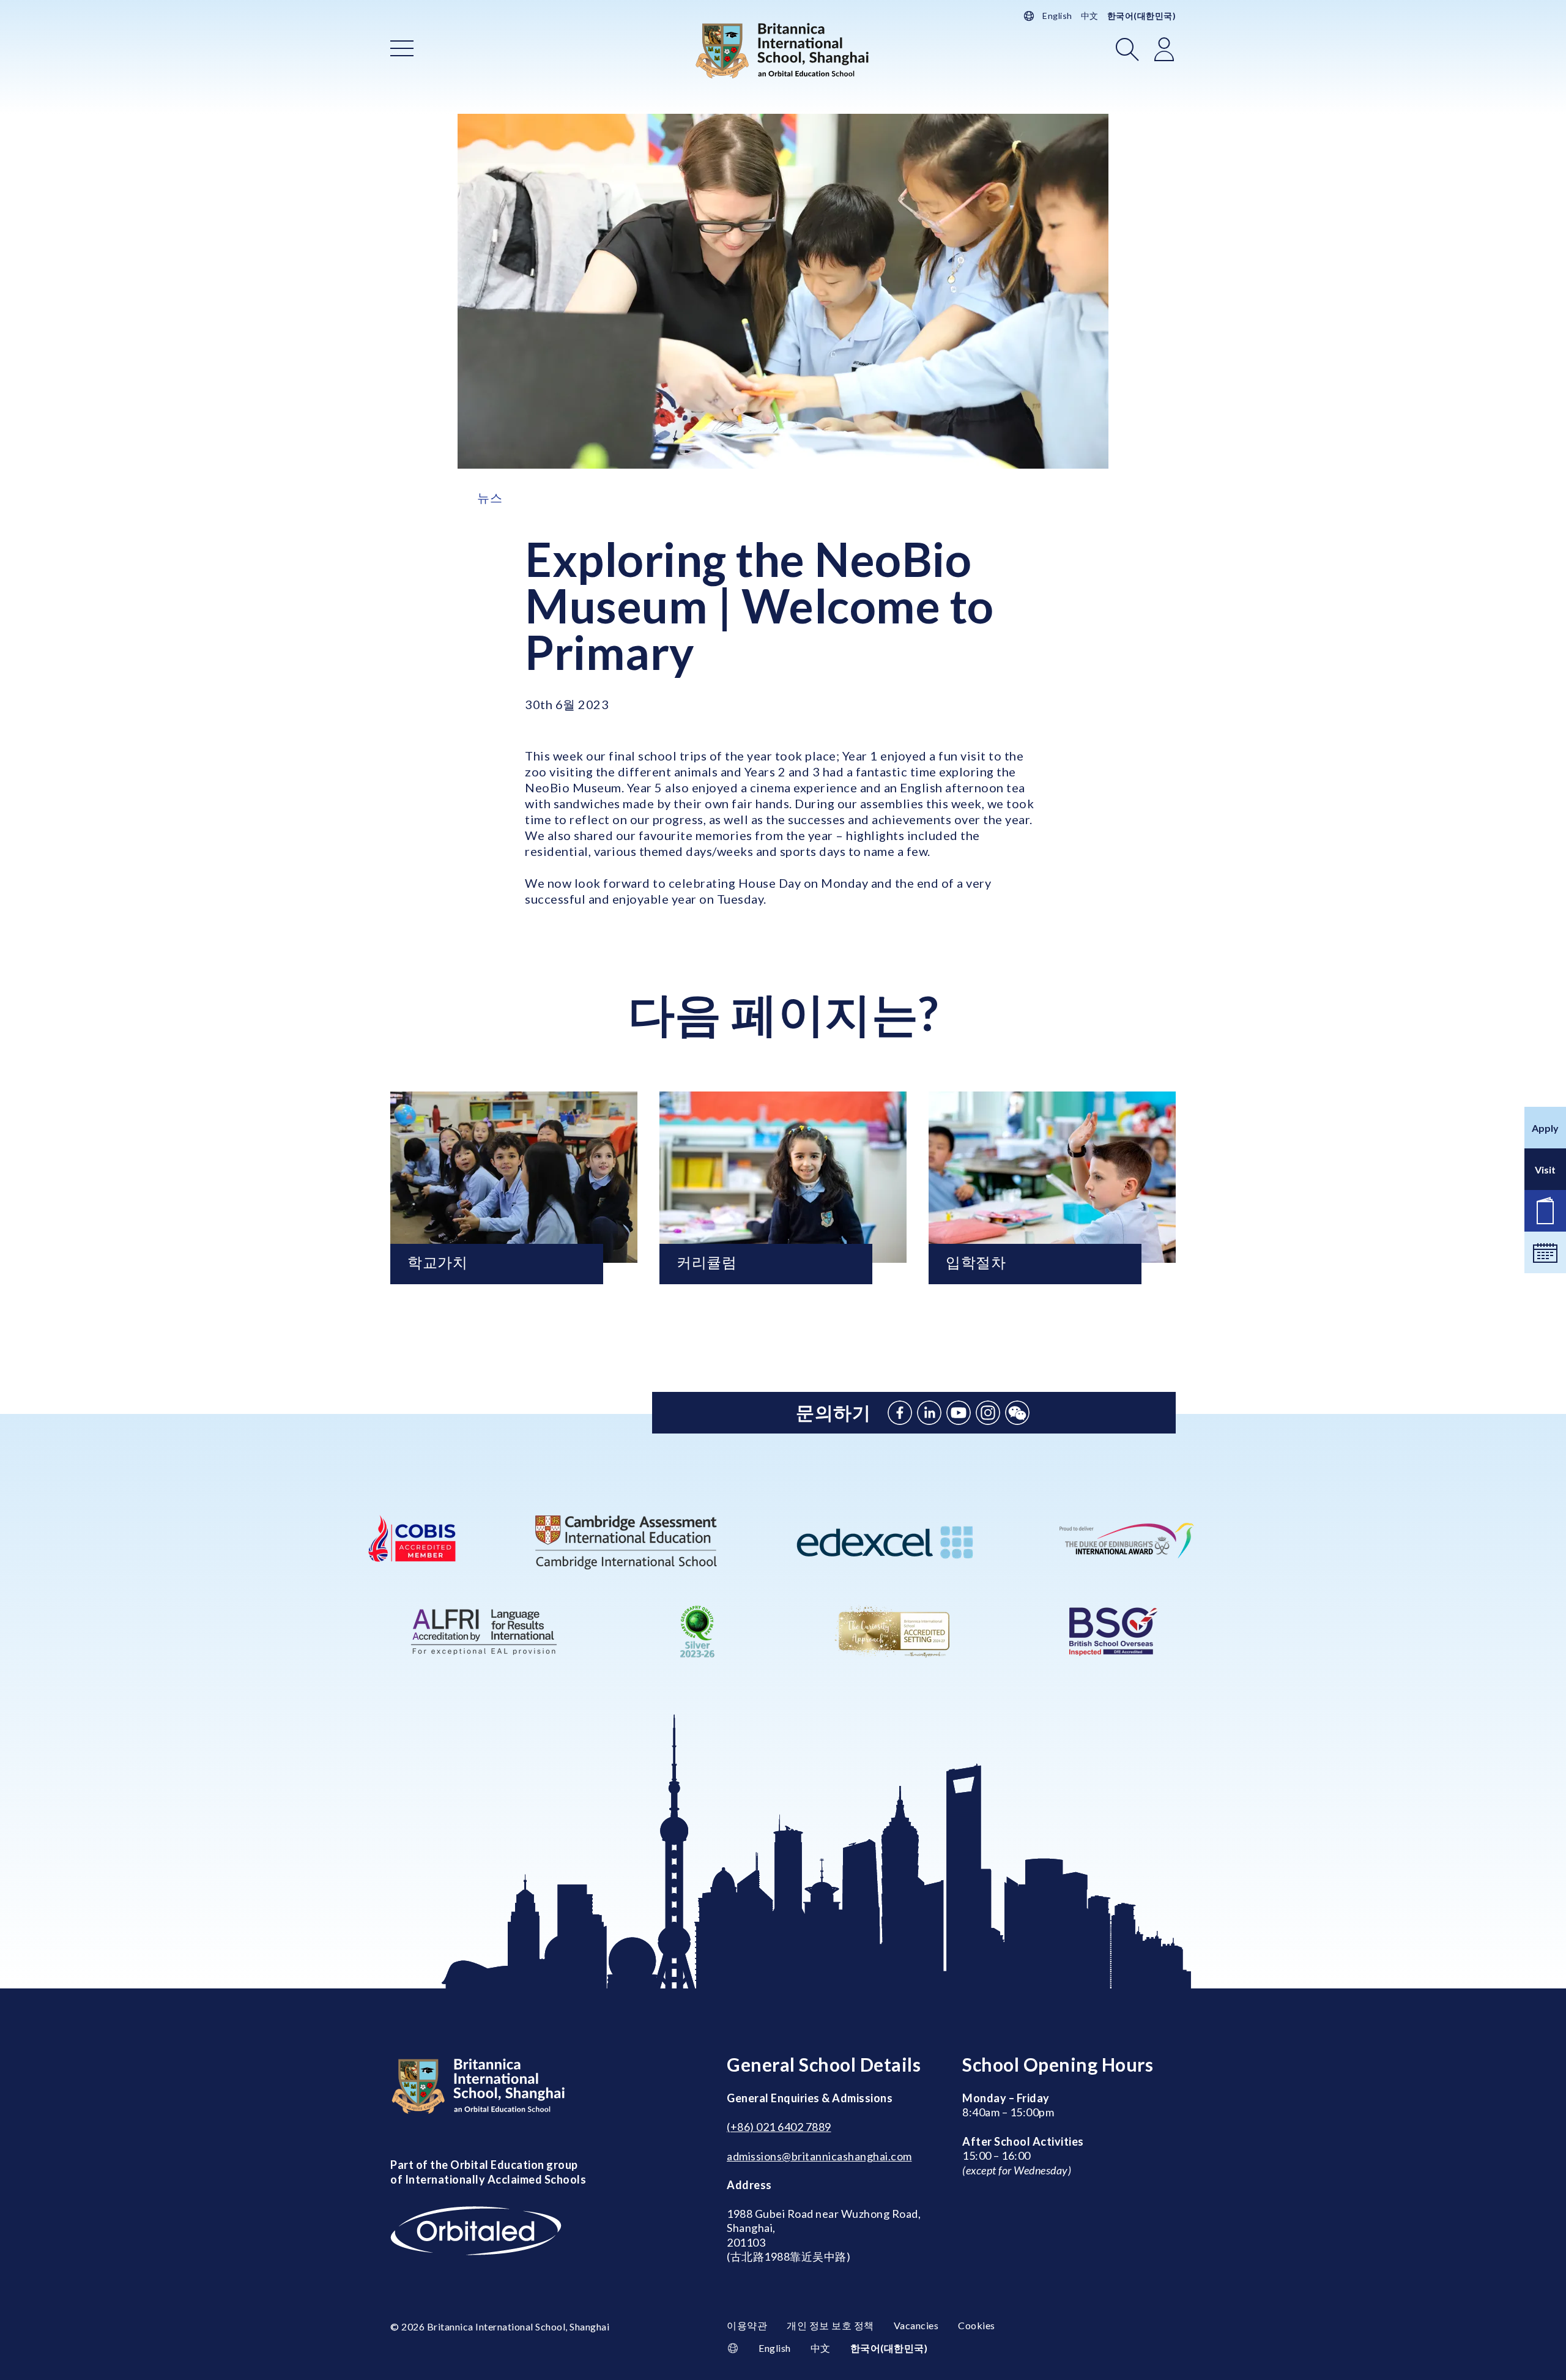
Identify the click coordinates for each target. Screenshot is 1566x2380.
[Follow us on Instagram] (988, 1413)
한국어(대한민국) (1142, 16)
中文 (1090, 16)
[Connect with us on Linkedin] (929, 1413)
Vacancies (916, 2325)
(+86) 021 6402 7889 (779, 2127)
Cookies (977, 2325)
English (1057, 16)
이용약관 (747, 2325)
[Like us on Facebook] (900, 1413)
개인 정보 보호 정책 (830, 2325)
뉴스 (490, 497)
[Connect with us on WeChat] (1017, 1413)
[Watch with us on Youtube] (959, 1413)
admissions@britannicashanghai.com (819, 2156)
